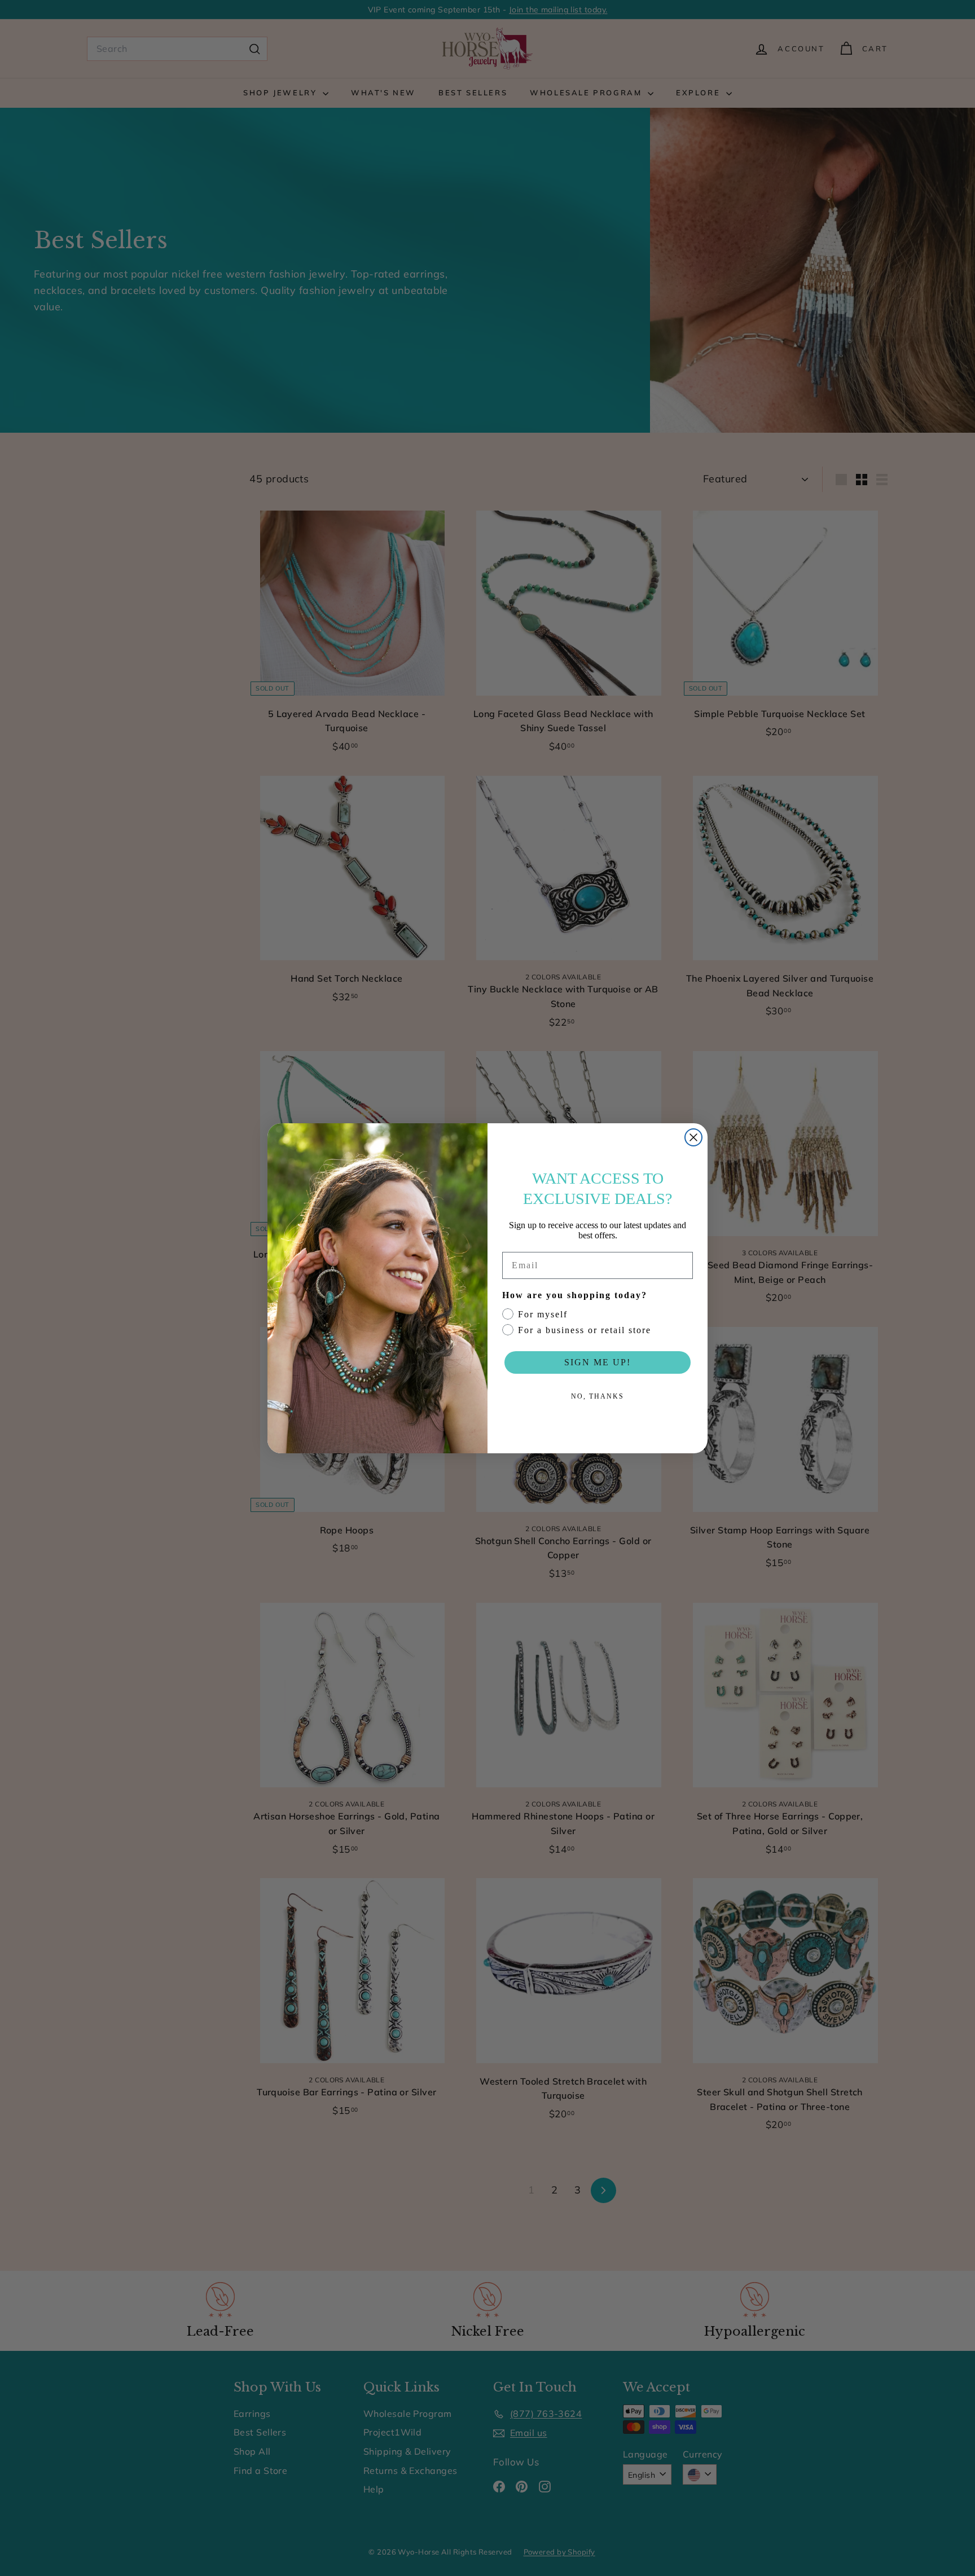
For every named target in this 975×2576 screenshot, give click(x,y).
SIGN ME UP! (598, 1362)
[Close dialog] (693, 1137)
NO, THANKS (598, 1396)
